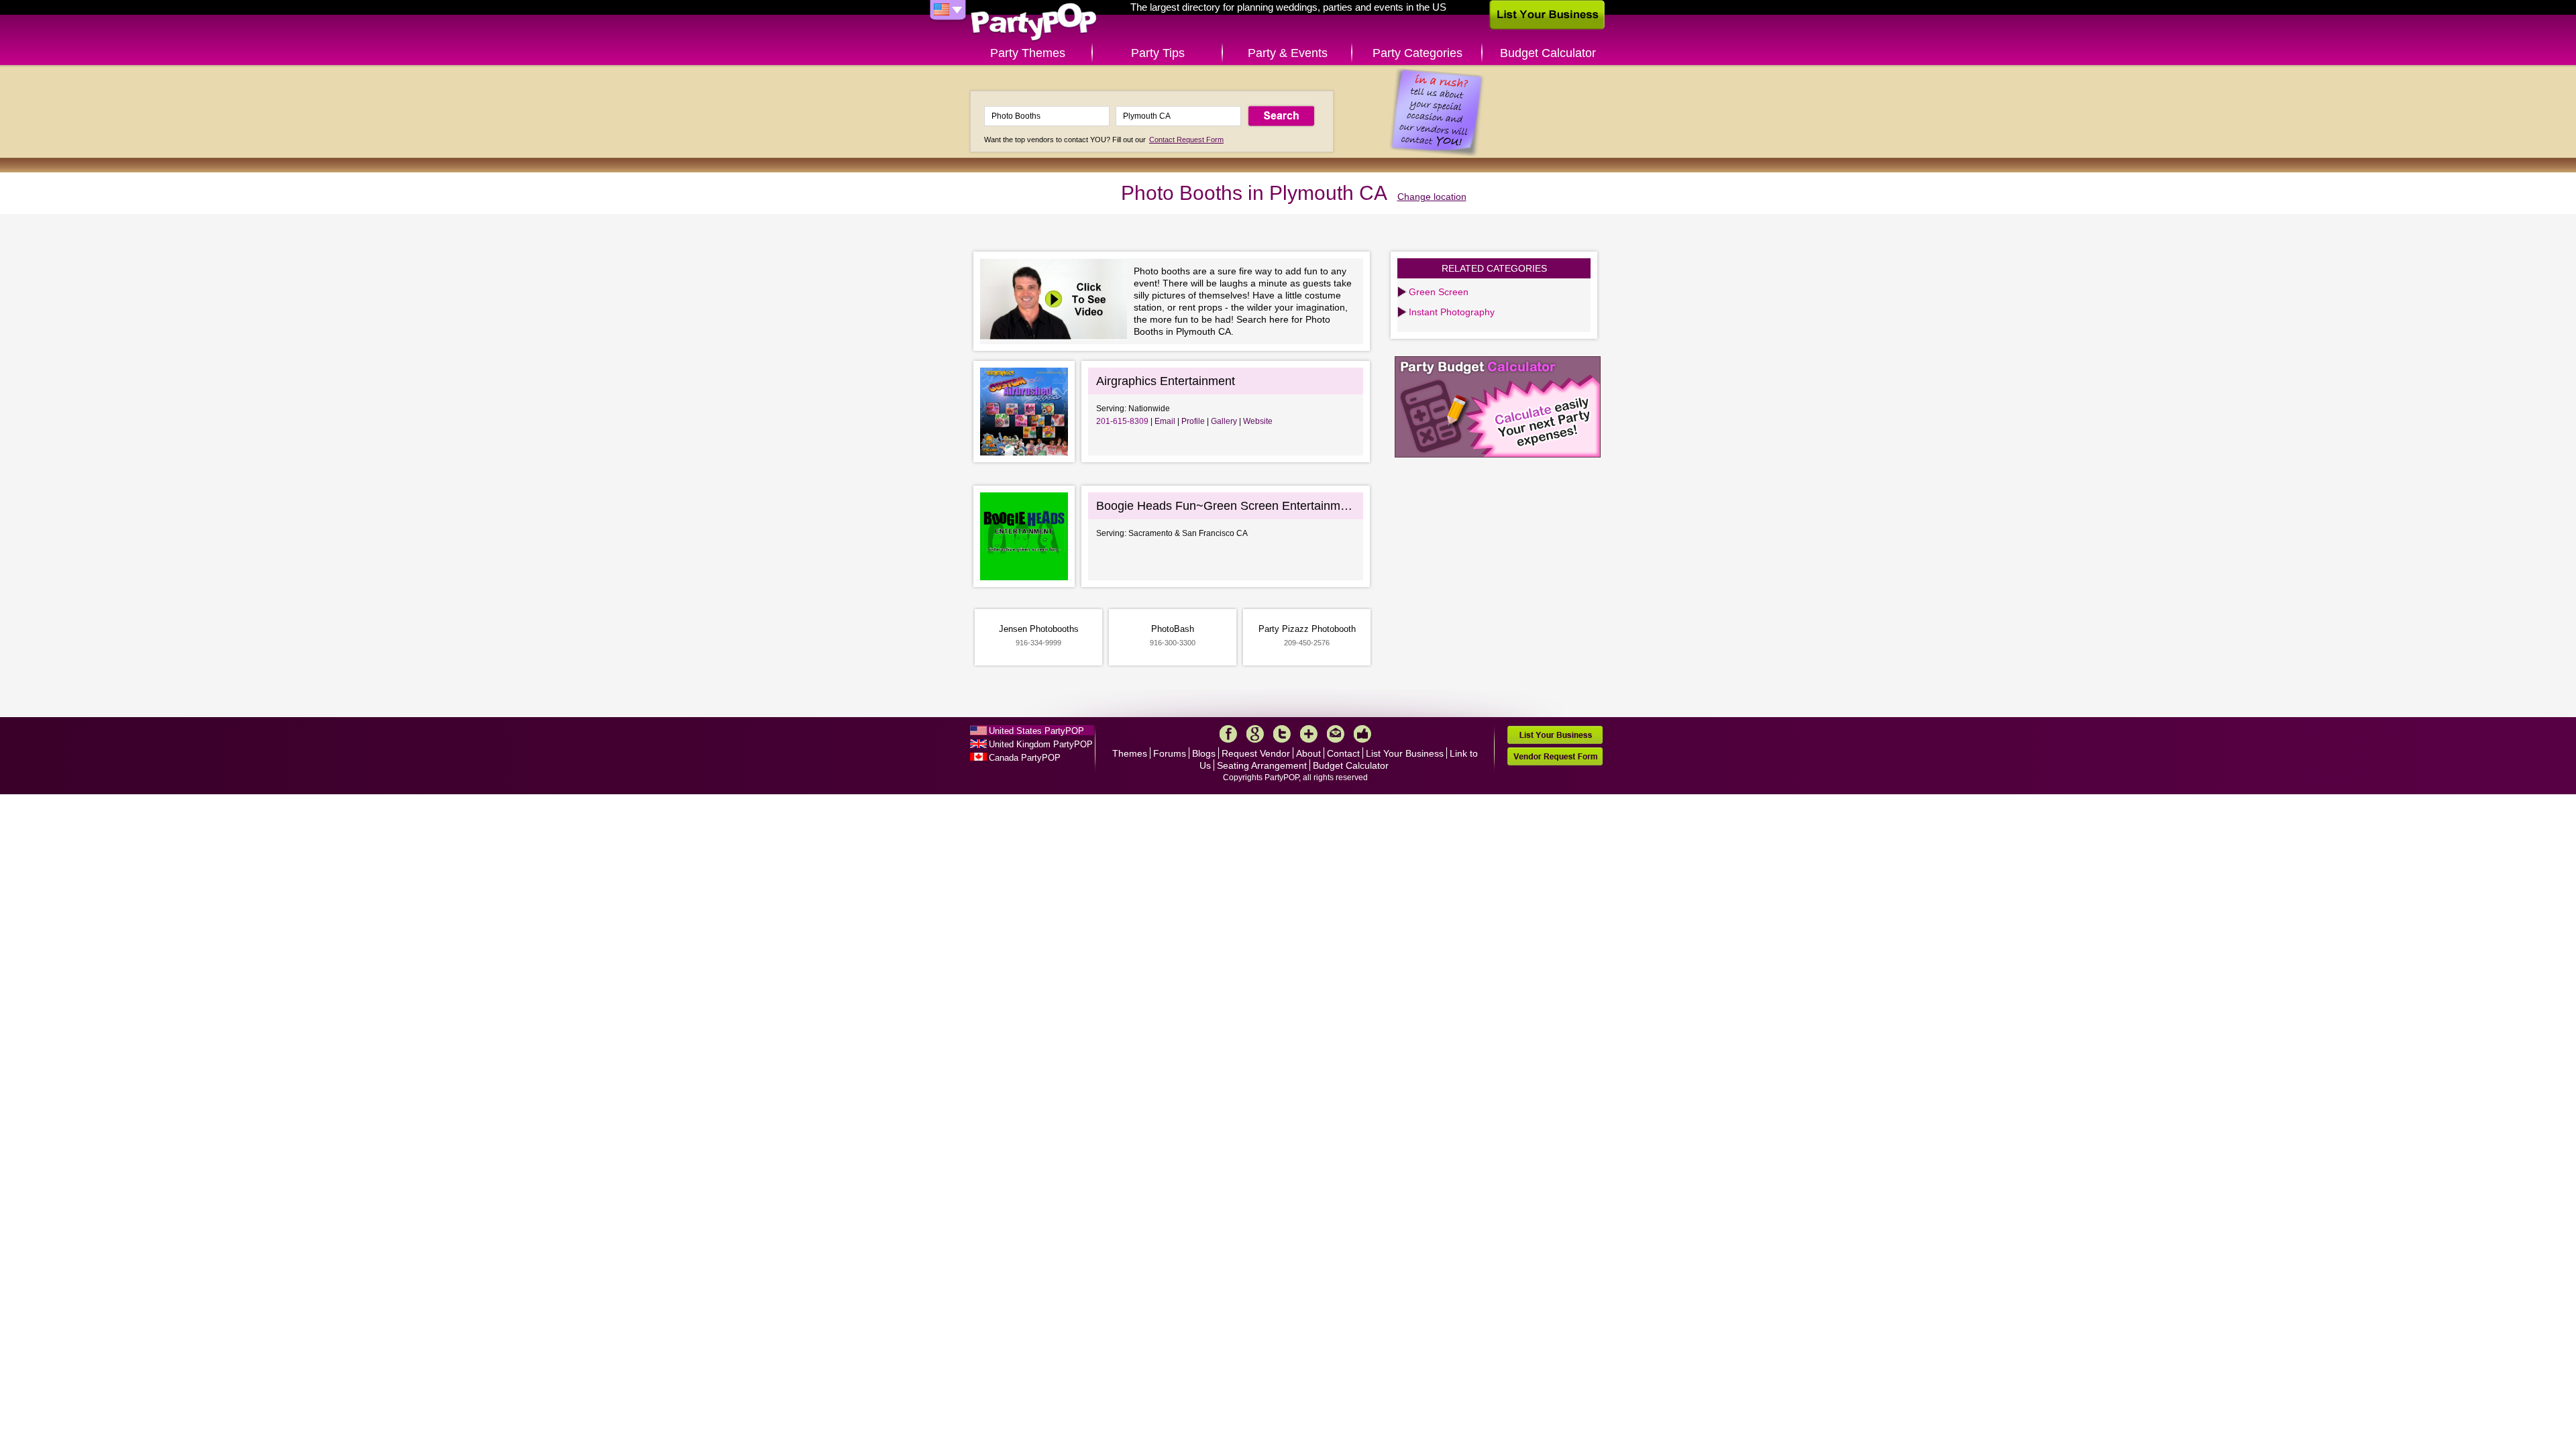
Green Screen (1439, 292)
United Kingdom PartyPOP (1041, 744)
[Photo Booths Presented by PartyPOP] (1057, 301)
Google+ (1255, 734)
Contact (1343, 753)
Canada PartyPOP (1025, 758)
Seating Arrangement (1262, 765)
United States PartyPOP (1036, 731)
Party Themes (1028, 53)
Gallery (1224, 421)
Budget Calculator (1548, 53)
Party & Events (1288, 53)
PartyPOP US (1034, 22)
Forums (1170, 753)
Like (1362, 734)
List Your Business (1405, 753)
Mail (1336, 734)
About (1308, 753)
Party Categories (1417, 53)
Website (1258, 421)
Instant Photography (1452, 312)
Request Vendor (1256, 753)
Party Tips (1158, 53)
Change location (1432, 197)
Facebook (1228, 734)
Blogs (1204, 753)
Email (1165, 421)
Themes (1130, 753)
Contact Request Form (1186, 140)
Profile (1193, 421)
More (1309, 734)
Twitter (1282, 734)
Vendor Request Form (1555, 756)
